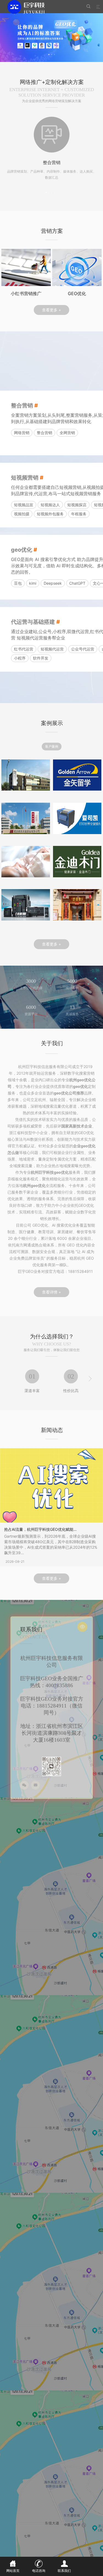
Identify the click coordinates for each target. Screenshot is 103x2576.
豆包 (18, 583)
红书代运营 (24, 649)
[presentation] (13, 1379)
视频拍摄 (22, 514)
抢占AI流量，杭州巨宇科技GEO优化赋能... (40, 1529)
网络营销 (22, 433)
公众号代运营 (83, 649)
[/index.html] (51, 38)
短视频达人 (50, 505)
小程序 (20, 658)
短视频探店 (77, 505)
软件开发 (41, 658)
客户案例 (52, 746)
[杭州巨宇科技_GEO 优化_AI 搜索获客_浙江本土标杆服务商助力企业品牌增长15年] (34, 7)
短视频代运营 (52, 649)
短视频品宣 (24, 505)
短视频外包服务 (50, 514)
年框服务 (79, 514)
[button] (49, 54)
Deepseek (53, 583)
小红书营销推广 (26, 293)
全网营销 (67, 433)
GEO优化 (77, 293)
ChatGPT (77, 583)
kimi (33, 583)
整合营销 (44, 433)
